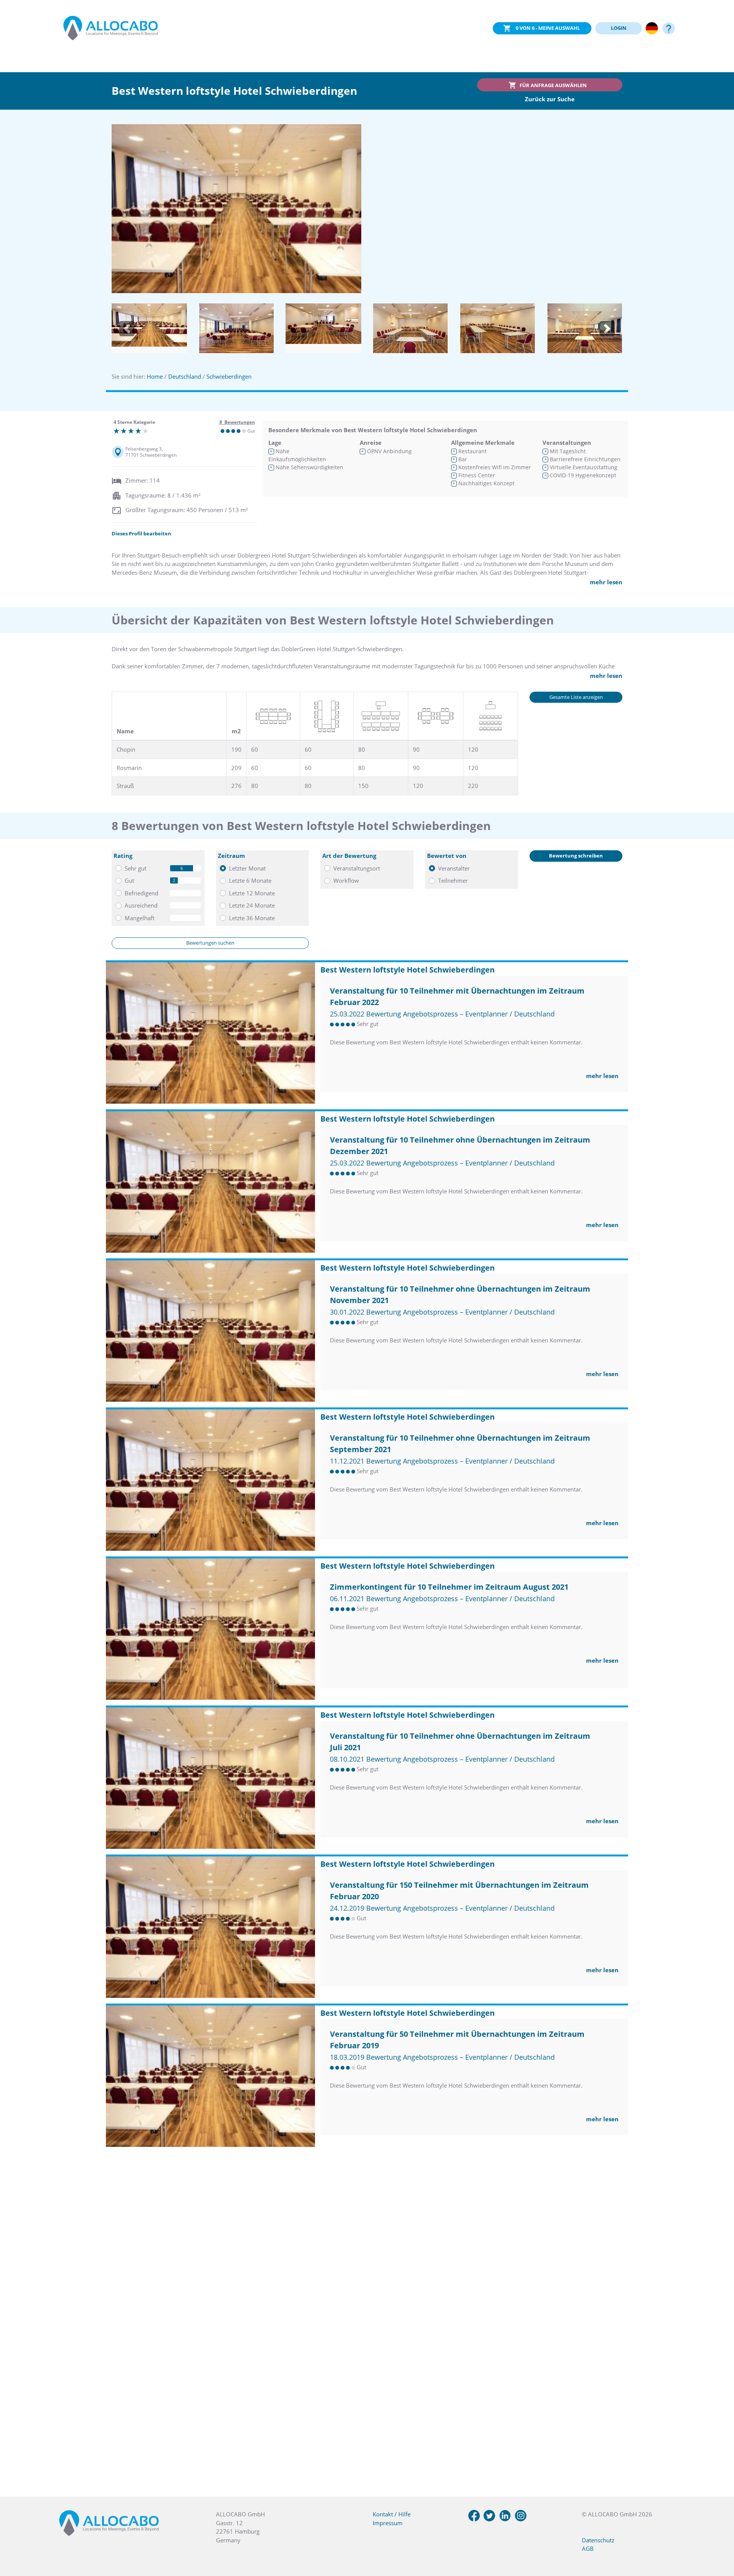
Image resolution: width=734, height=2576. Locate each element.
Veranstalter (454, 868)
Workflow (346, 880)
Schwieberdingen (229, 376)
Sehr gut (136, 868)
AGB (588, 2548)
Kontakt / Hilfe (392, 2514)
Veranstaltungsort (357, 868)
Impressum (388, 2523)
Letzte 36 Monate (252, 918)
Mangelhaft (140, 918)
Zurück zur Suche (550, 99)
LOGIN (619, 28)
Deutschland (185, 376)
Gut (129, 880)
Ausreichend (141, 905)
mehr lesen (606, 582)
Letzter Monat (247, 868)
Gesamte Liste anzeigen (576, 697)
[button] (127, 329)
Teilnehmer (453, 880)
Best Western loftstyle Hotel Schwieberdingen (408, 970)
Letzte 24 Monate (252, 905)
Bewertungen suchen (210, 943)
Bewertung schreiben (576, 856)
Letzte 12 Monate (252, 893)
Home (155, 376)
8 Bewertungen (237, 422)
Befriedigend (141, 893)
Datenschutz (598, 2540)
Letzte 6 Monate (250, 880)
